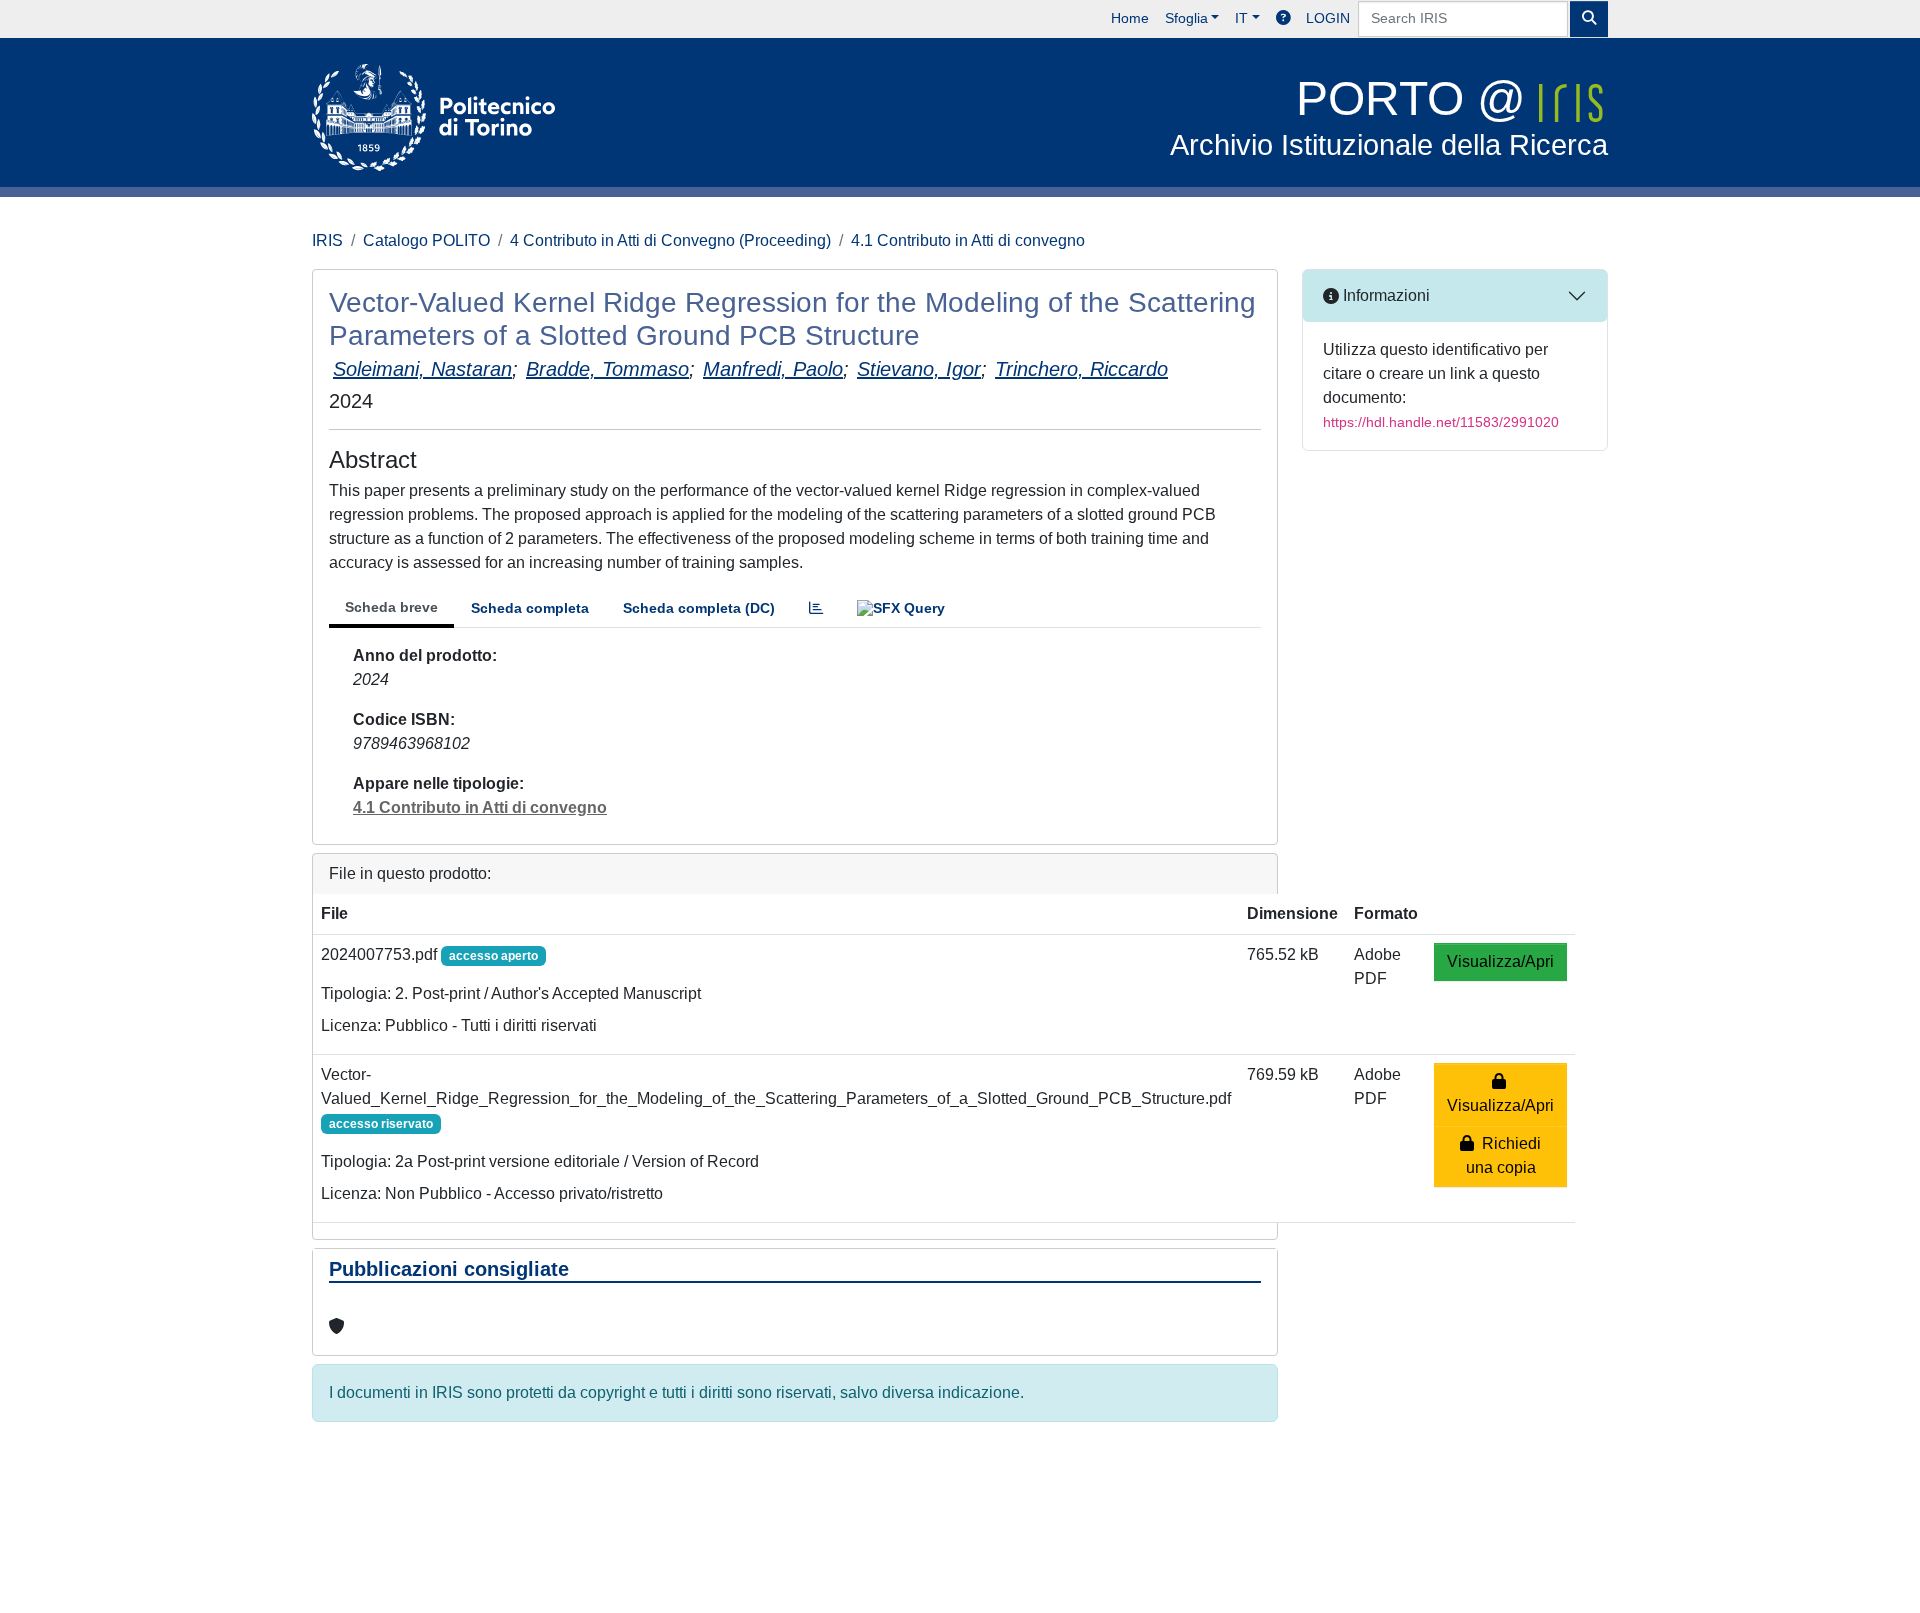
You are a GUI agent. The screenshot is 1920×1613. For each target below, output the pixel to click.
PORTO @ (1389, 116)
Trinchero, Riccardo (1081, 369)
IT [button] (1241, 18)
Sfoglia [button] (1186, 18)
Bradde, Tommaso (607, 369)
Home (1130, 18)
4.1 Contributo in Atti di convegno (968, 240)
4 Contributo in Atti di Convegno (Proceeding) (670, 240)
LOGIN (1328, 18)
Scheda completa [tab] (530, 608)
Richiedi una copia (1504, 1155)
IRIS (327, 240)
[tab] (816, 608)
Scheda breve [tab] (391, 607)
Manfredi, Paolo (773, 369)
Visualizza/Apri (1500, 961)
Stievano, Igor (919, 369)
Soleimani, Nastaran (422, 369)
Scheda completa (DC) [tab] (699, 608)
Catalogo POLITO (426, 240)
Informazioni (1384, 295)
